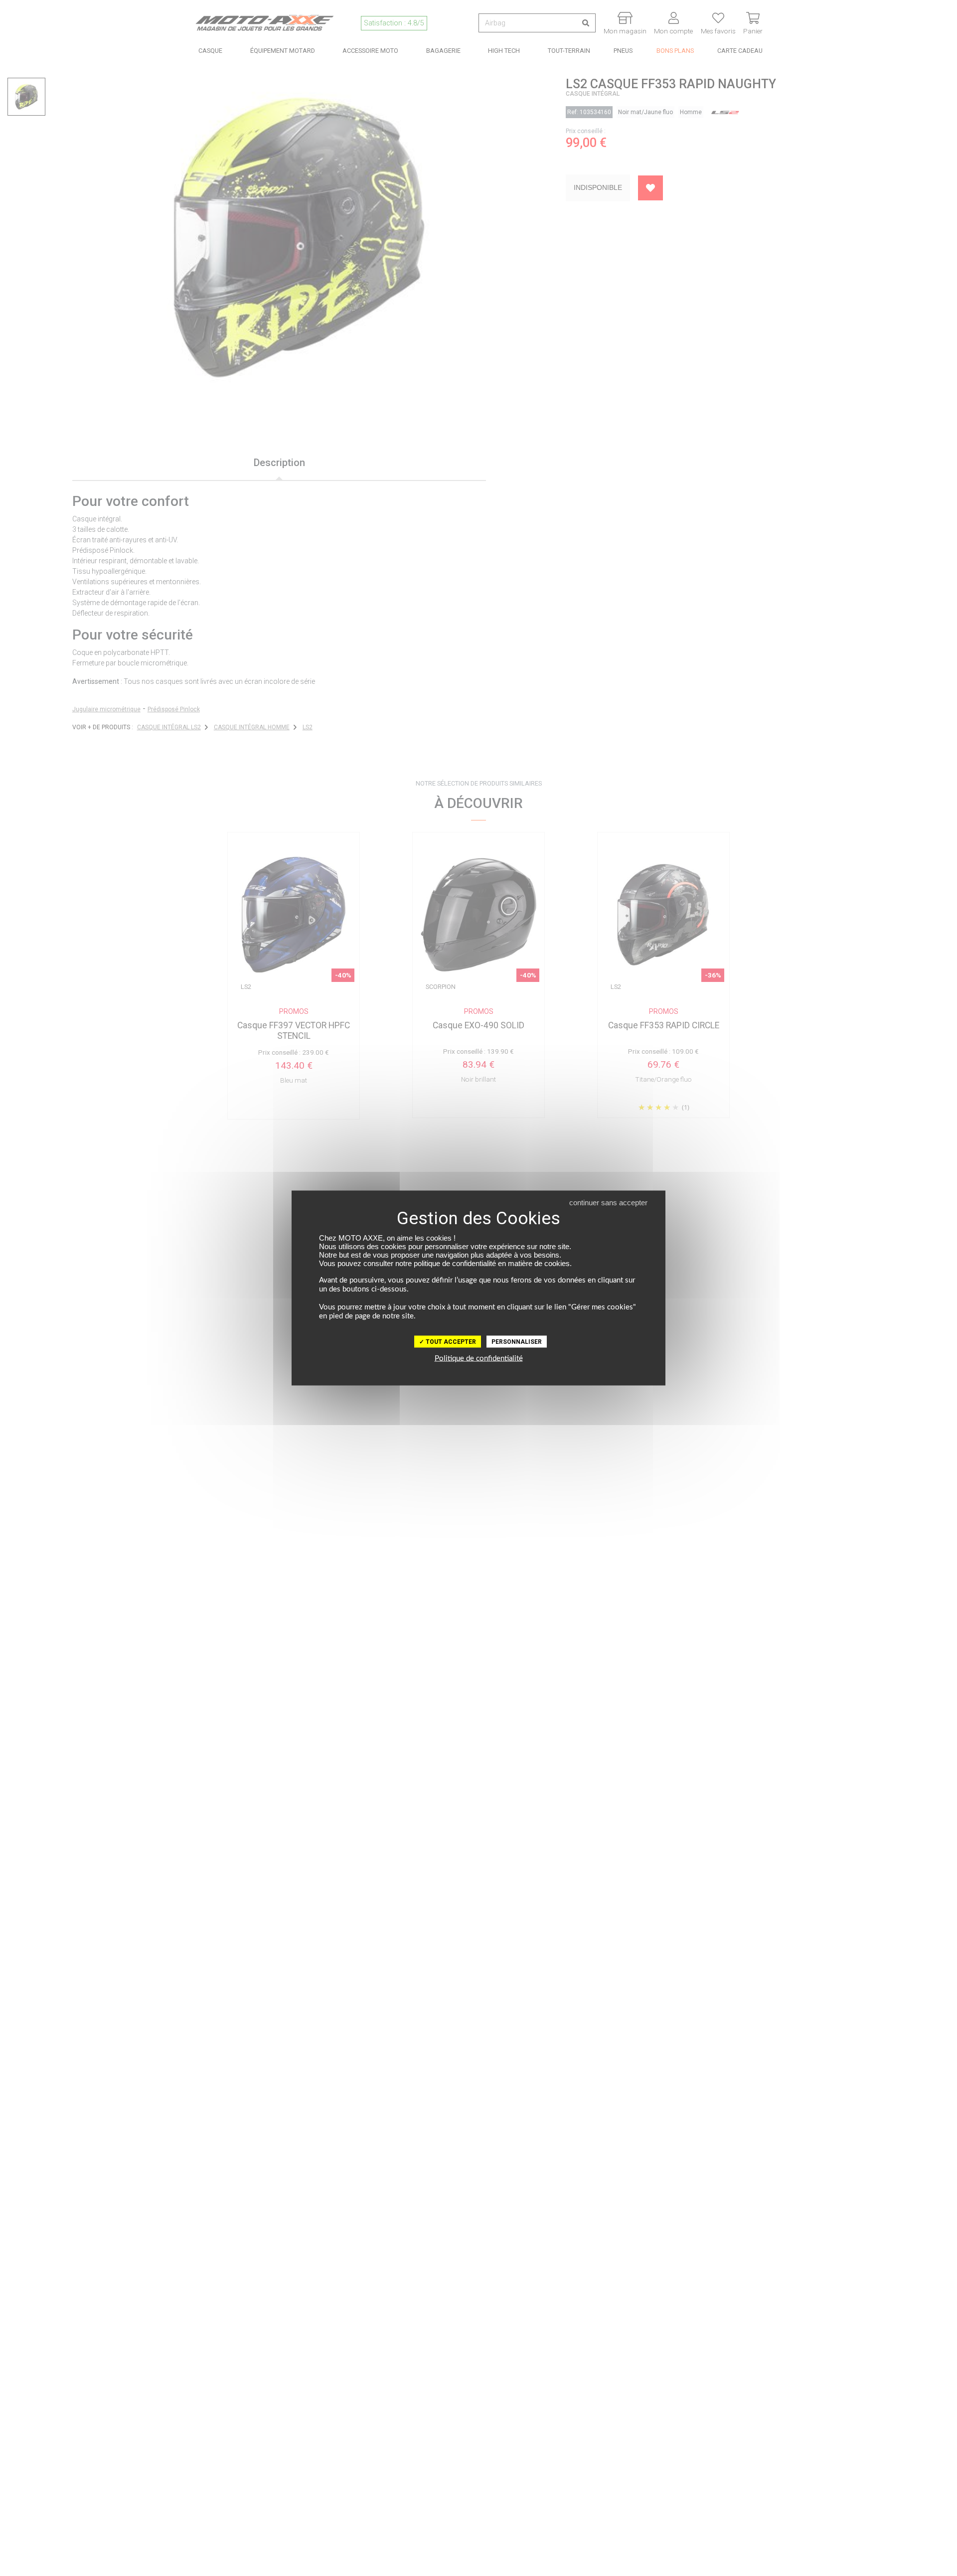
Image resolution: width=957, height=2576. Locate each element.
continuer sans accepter (608, 1203)
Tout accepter (450, 1342)
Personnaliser (517, 1342)
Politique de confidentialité (479, 1359)
